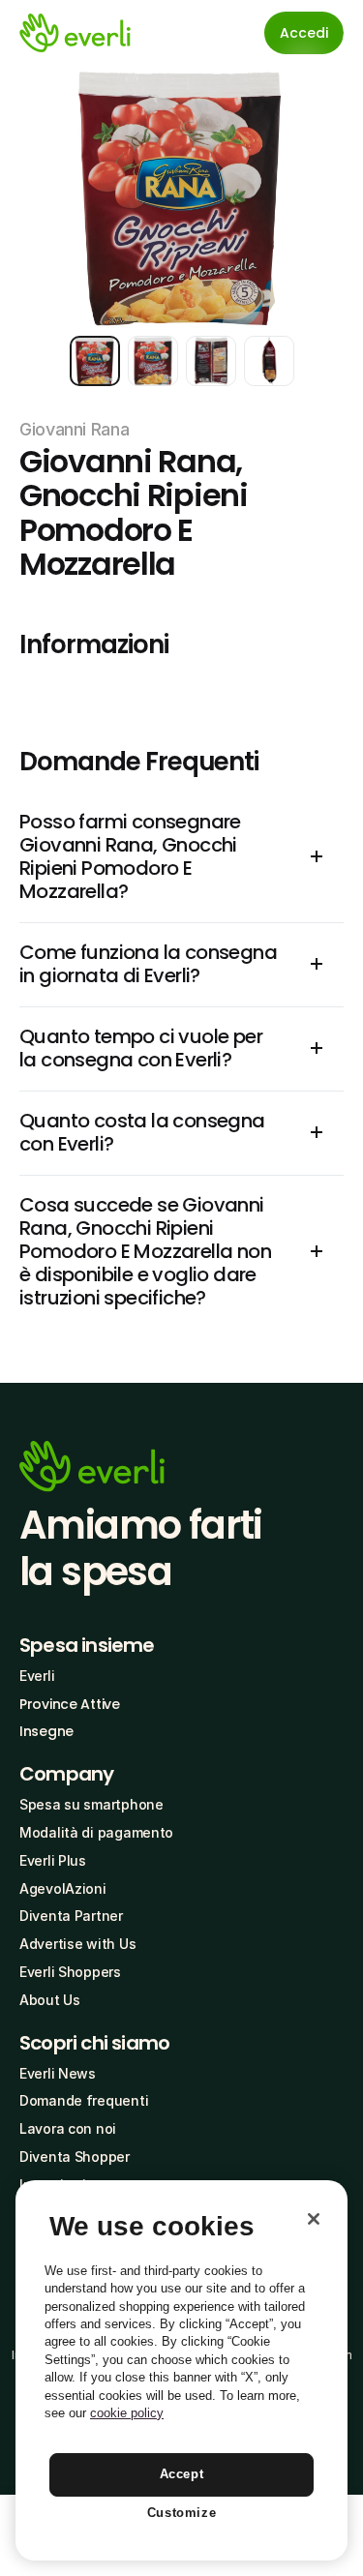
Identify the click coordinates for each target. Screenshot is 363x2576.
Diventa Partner (71, 1916)
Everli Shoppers (70, 1972)
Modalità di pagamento (96, 1832)
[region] (181, 2370)
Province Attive (70, 1704)
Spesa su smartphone (91, 1804)
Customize (182, 2513)
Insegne (46, 1731)
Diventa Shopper (75, 2157)
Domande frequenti (84, 2100)
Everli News (58, 2073)
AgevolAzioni (63, 1888)
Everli (37, 1676)
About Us (50, 2000)
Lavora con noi (68, 2128)
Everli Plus (53, 1860)
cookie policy (127, 2413)
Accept (182, 2474)
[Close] (314, 2219)
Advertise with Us (77, 1944)
